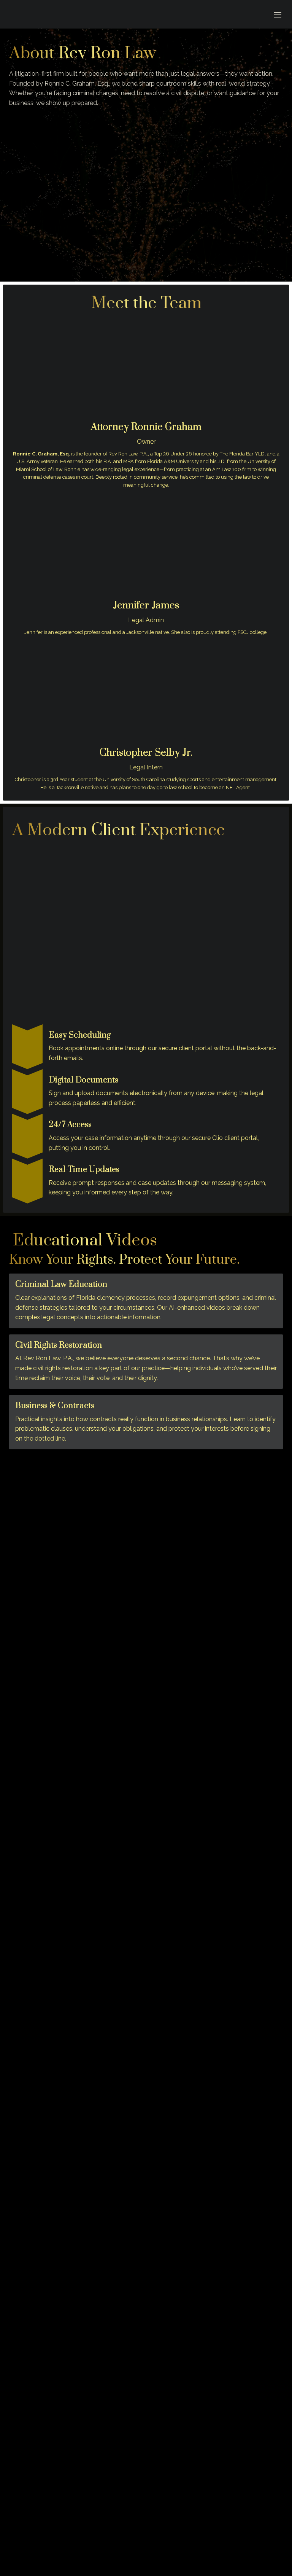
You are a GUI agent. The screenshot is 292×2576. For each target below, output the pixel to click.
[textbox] (146, 14)
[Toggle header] (278, 14)
